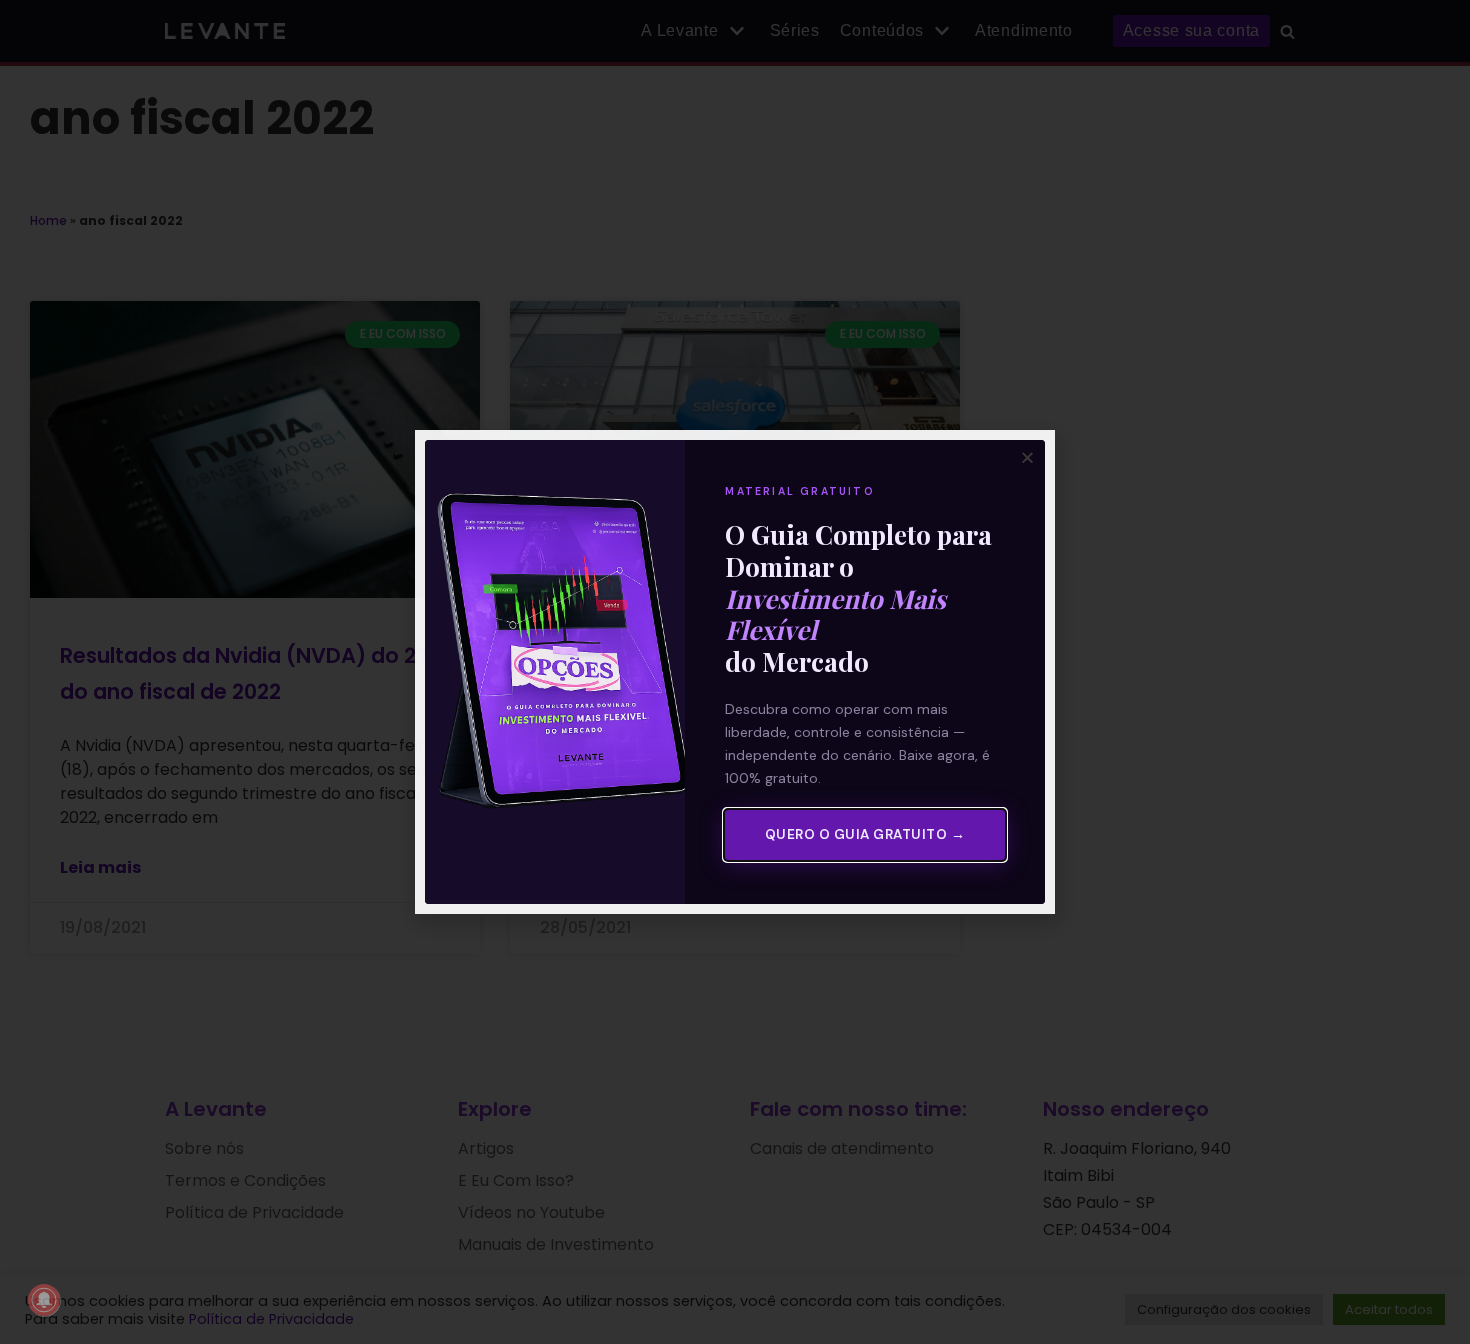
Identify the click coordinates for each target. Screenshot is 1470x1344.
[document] (735, 672)
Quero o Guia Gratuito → (865, 834)
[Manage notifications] (44, 1300)
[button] (1027, 457)
